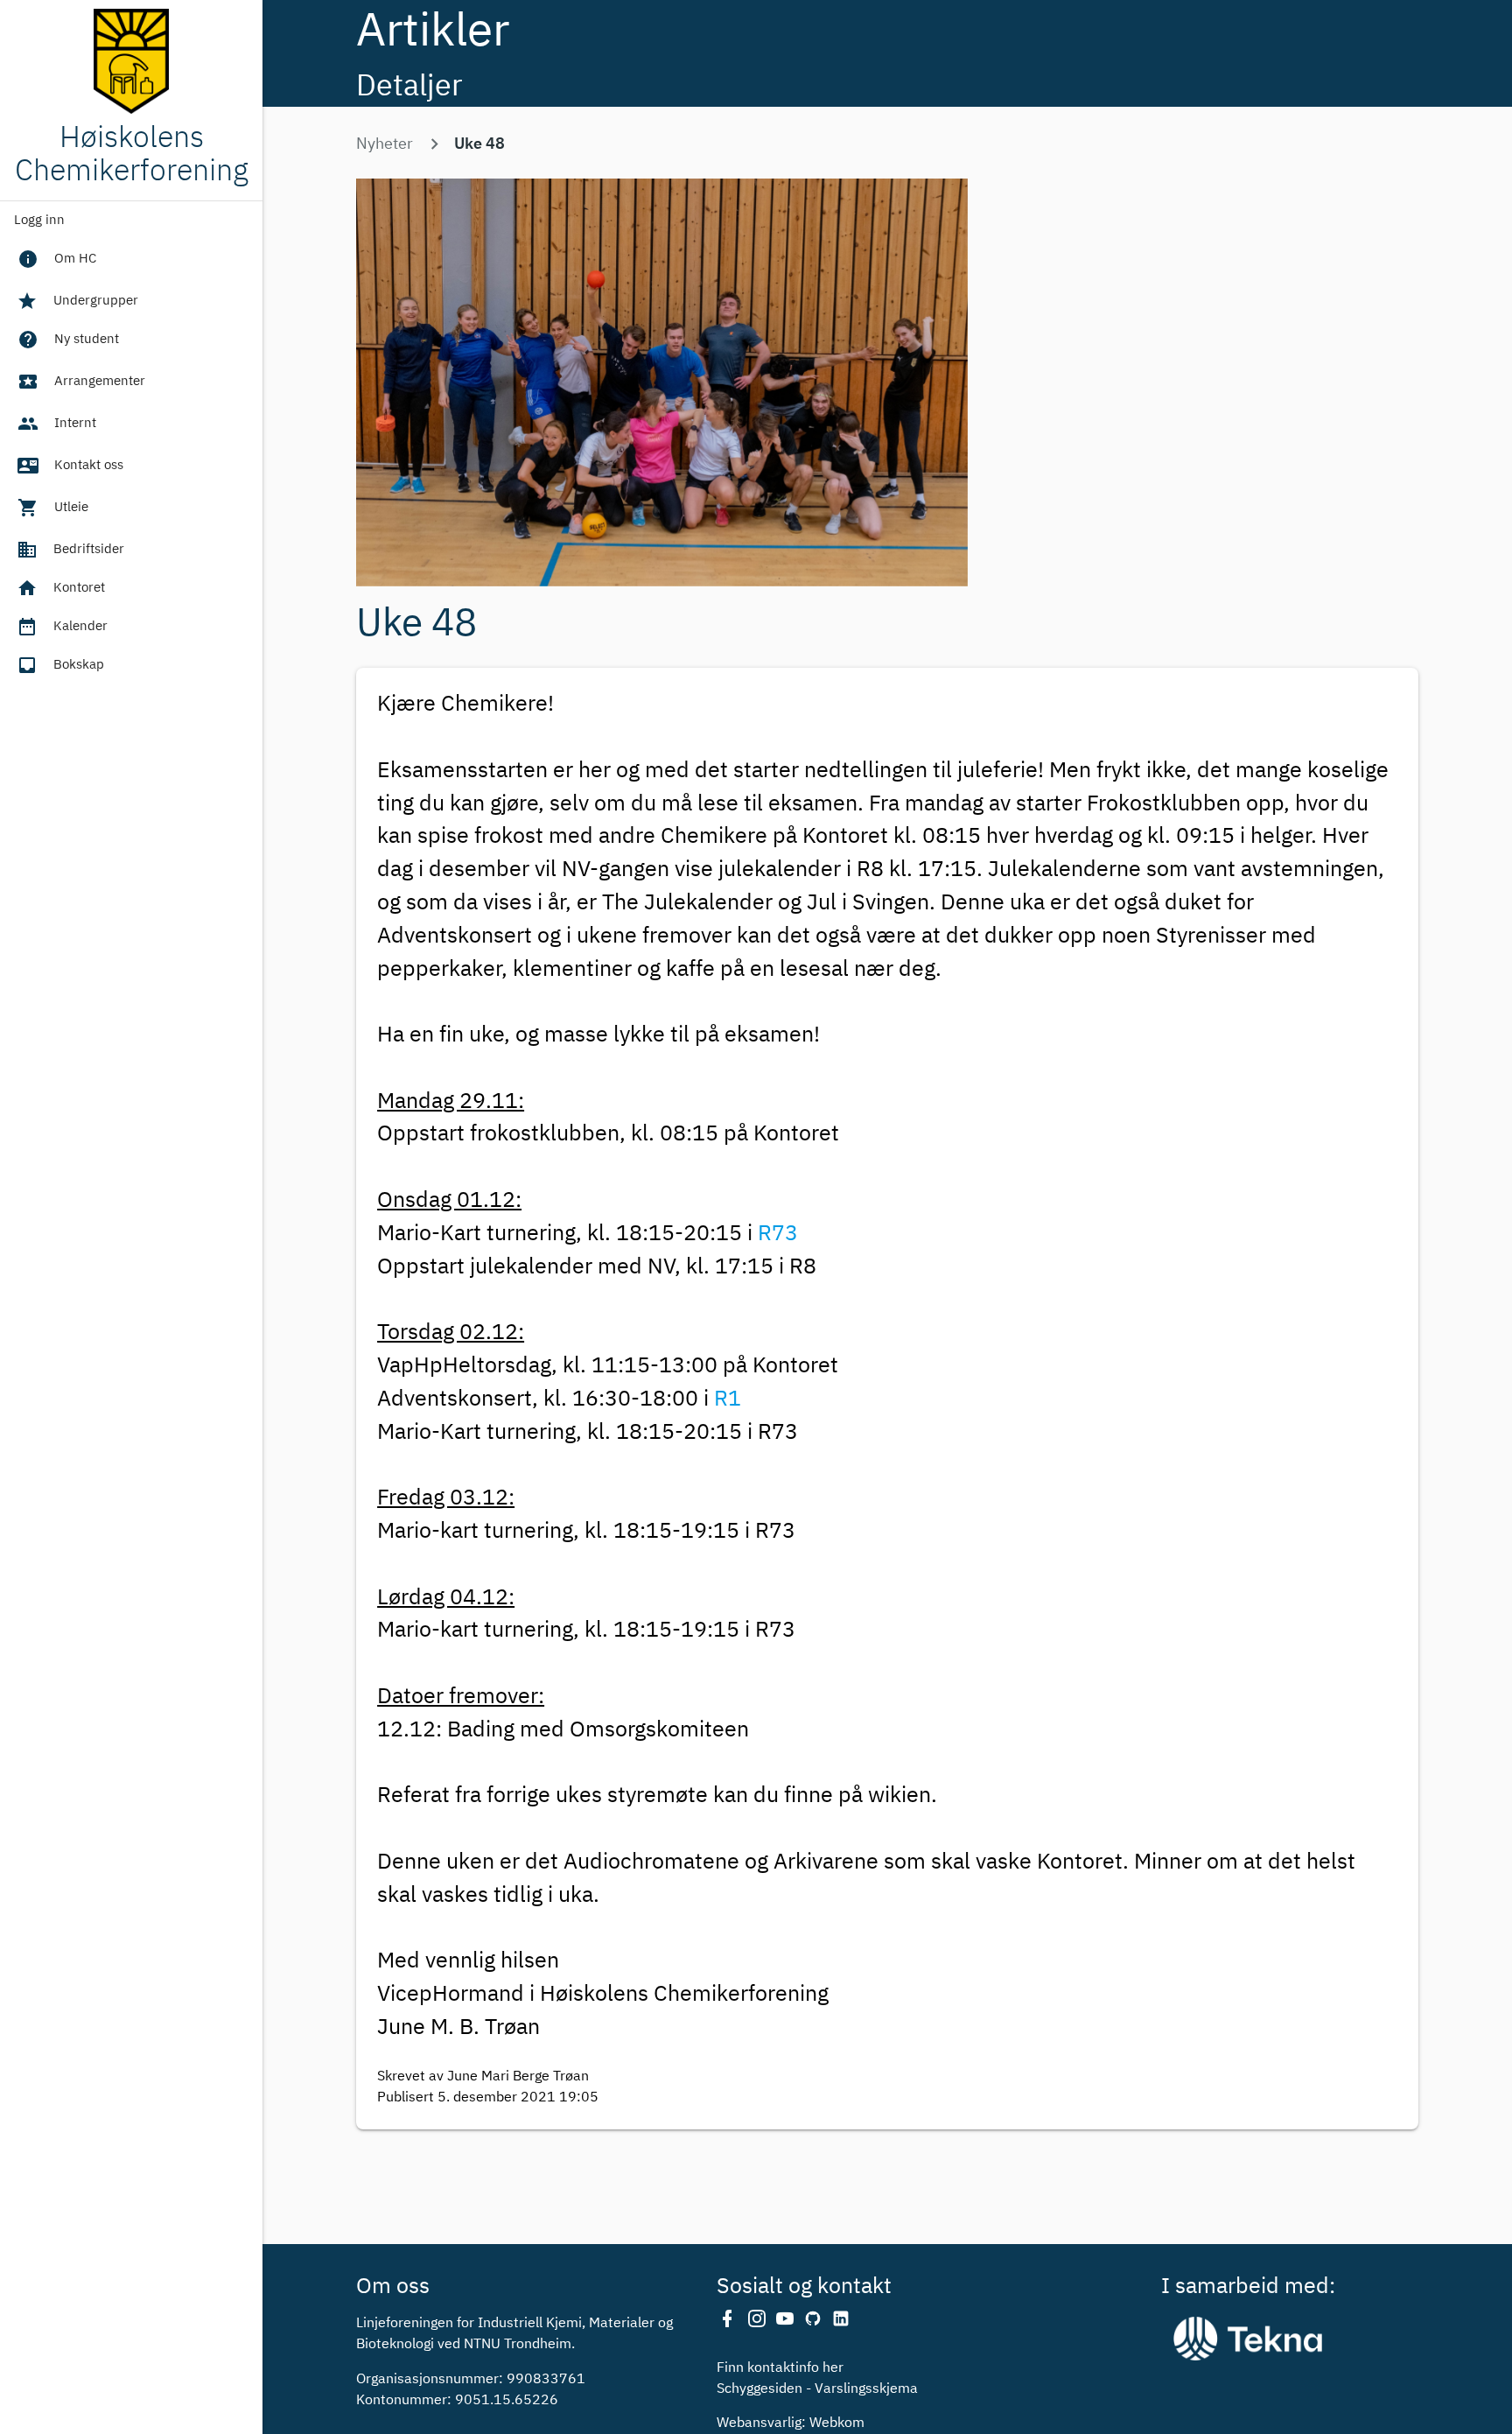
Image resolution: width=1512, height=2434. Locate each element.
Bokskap (60, 665)
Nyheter (385, 144)
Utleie (53, 508)
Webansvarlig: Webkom (791, 2423)
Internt (57, 424)
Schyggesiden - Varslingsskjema (817, 2389)
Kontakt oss (70, 466)
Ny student (68, 340)
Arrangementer (81, 382)
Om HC (57, 259)
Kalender (62, 627)
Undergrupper (77, 301)
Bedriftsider (70, 550)
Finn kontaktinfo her (780, 2368)
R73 (778, 1234)
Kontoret (61, 588)
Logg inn (39, 220)
